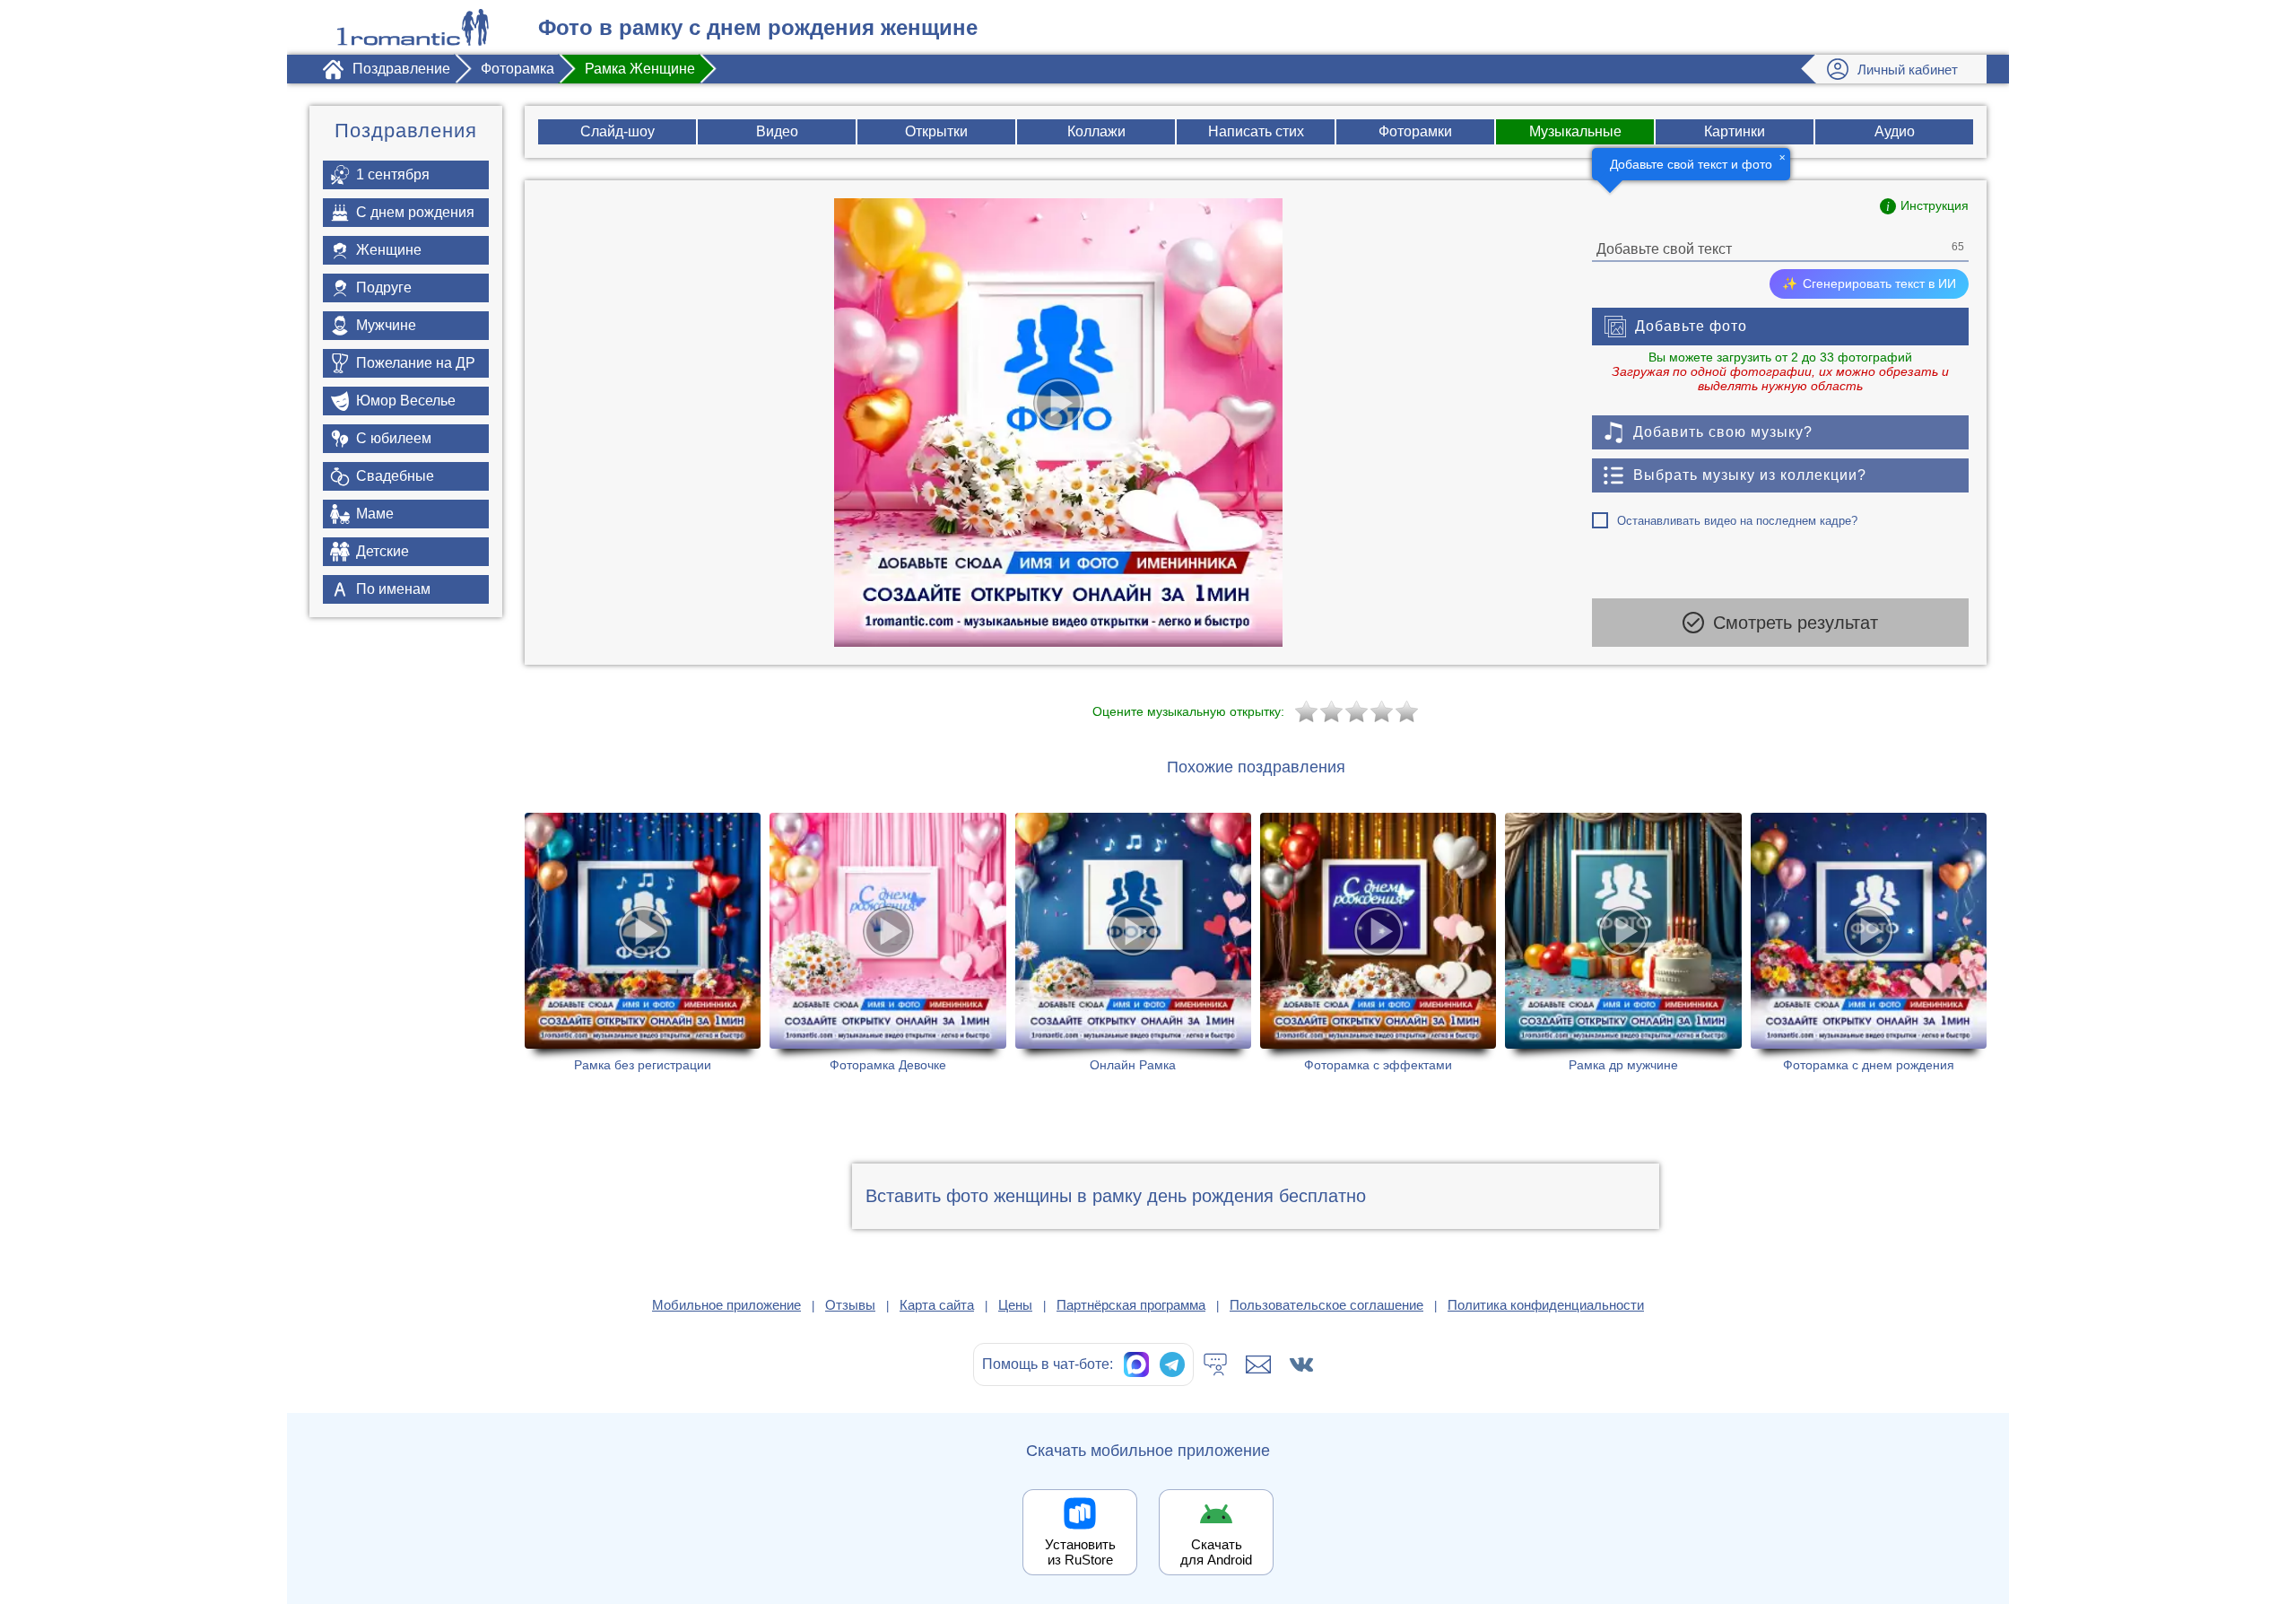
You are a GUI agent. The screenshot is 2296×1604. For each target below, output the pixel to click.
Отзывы (850, 1305)
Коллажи (1096, 131)
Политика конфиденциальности (1546, 1305)
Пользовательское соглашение (1326, 1305)
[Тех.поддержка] (1215, 1364)
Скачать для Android (1216, 1552)
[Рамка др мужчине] (1623, 942)
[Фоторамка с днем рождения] (1869, 942)
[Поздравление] (413, 27)
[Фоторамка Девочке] (887, 942)
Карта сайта (937, 1305)
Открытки (936, 131)
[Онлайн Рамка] (1133, 942)
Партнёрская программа (1131, 1305)
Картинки (1735, 131)
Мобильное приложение (726, 1305)
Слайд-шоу (617, 131)
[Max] (1136, 1364)
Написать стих (1256, 131)
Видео (777, 131)
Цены (1015, 1305)
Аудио (1895, 131)
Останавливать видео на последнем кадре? (1737, 521)
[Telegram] (1172, 1364)
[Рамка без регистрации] (643, 942)
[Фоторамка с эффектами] (1378, 942)
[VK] (1301, 1364)
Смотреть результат (1796, 623)
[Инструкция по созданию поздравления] (1924, 206)
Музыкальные (1575, 131)
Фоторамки (1415, 131)
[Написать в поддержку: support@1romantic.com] (1258, 1364)
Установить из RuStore (1080, 1552)
